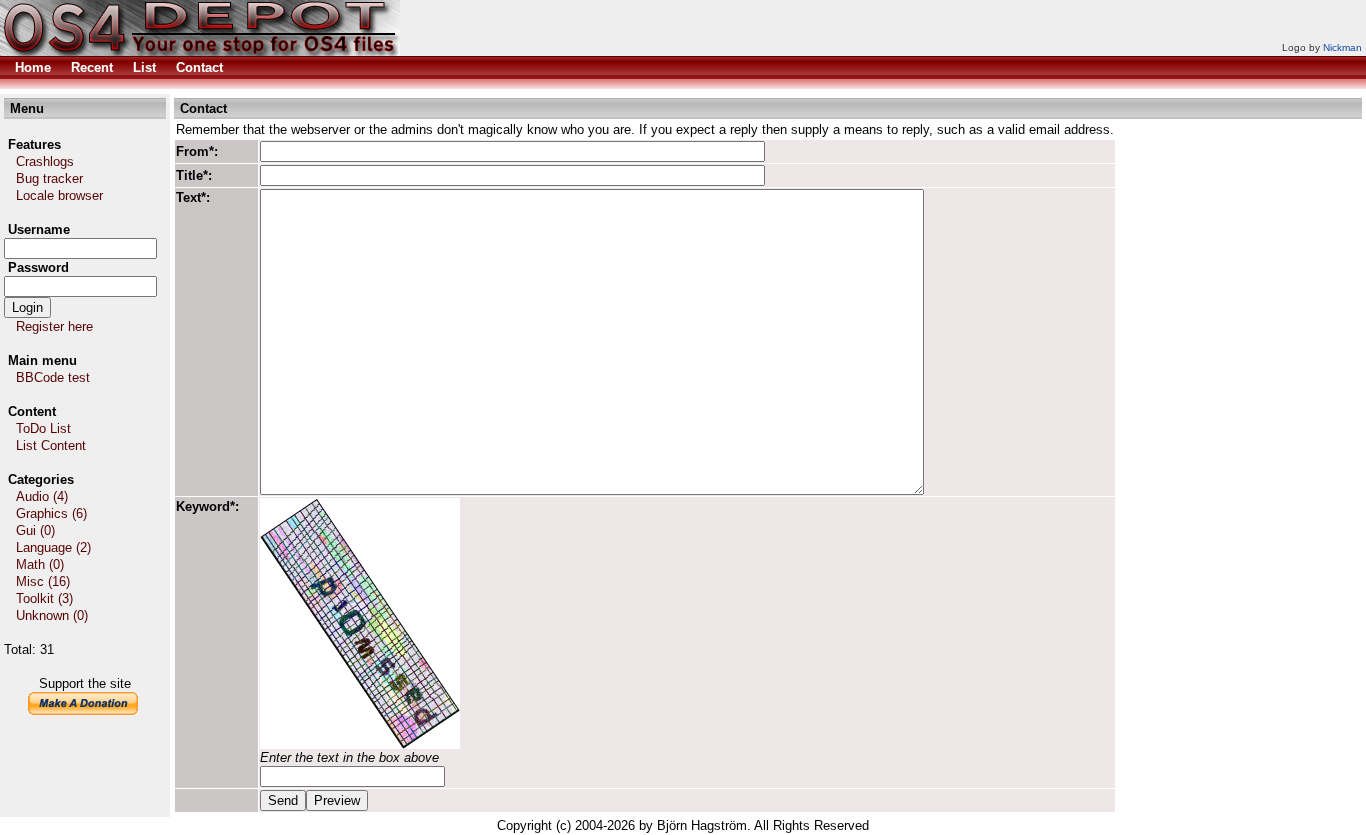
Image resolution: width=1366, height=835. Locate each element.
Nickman (1342, 47)
